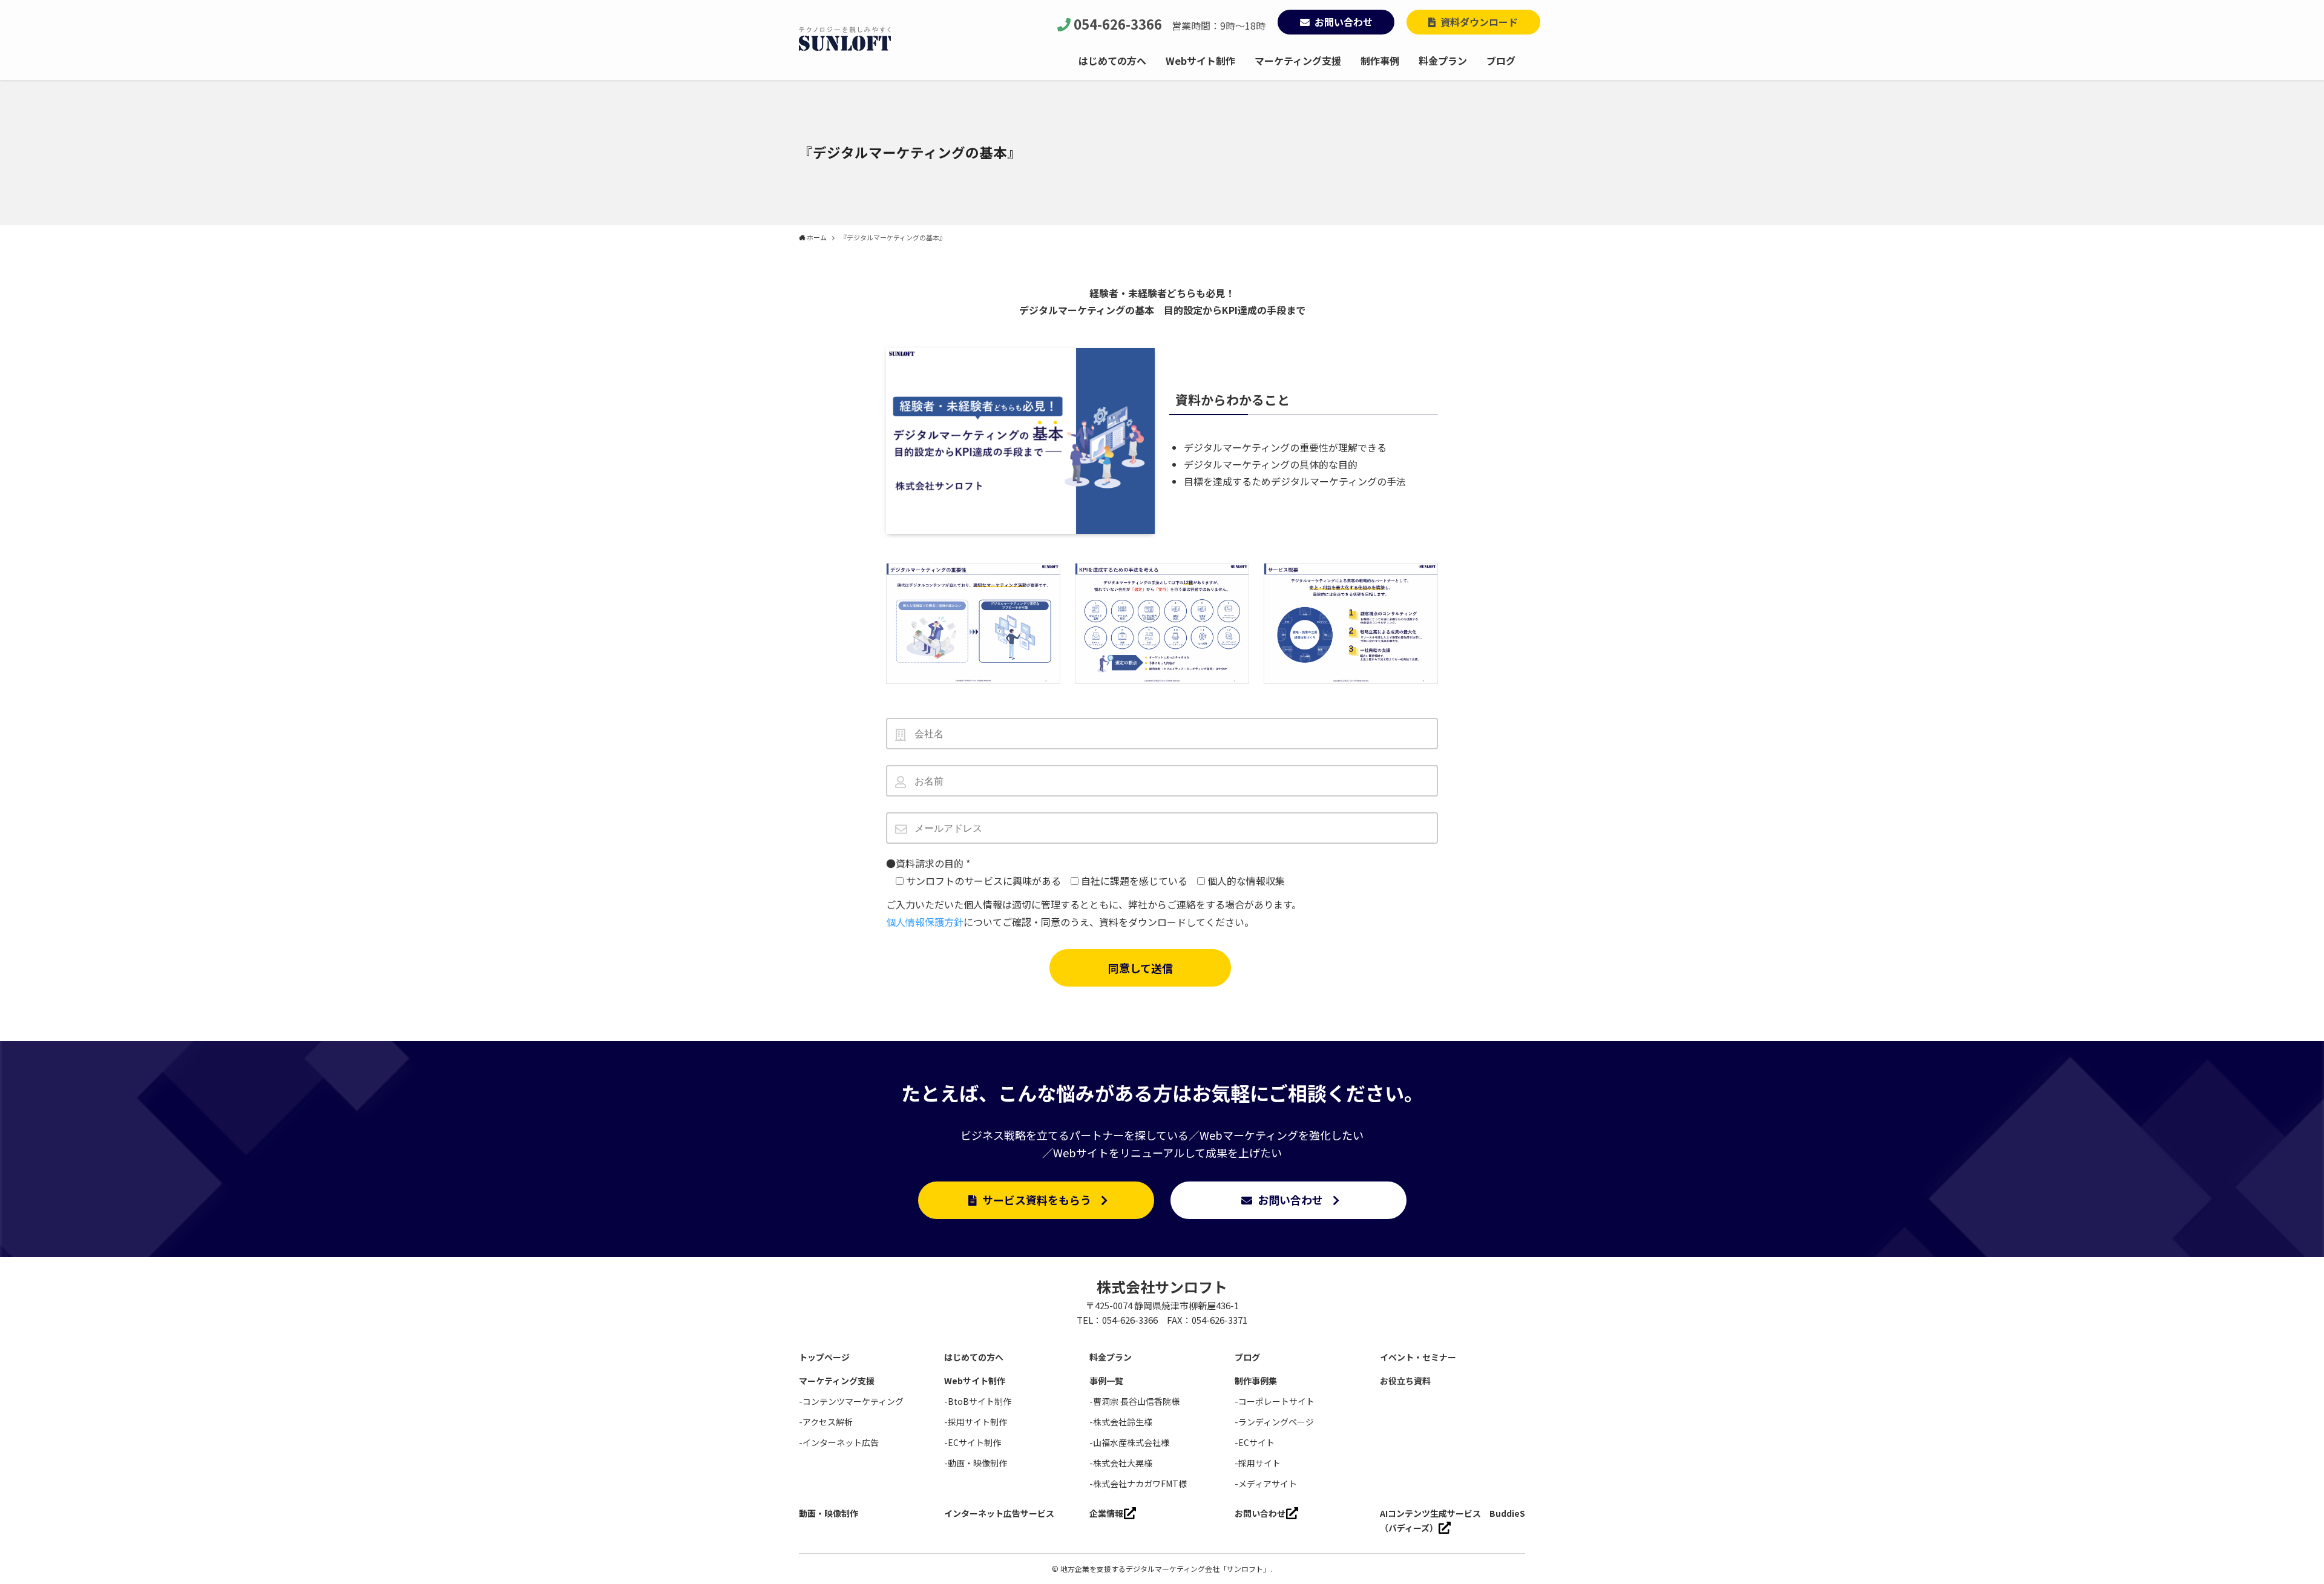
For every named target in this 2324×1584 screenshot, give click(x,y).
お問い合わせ (1344, 22)
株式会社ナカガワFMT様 (1140, 1484)
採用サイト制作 (977, 1422)
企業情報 (1106, 1513)
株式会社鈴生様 (1123, 1422)
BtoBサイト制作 (980, 1401)
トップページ (824, 1357)
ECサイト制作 (974, 1442)
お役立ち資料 (1405, 1381)
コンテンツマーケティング (853, 1401)
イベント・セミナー (1418, 1357)
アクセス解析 (828, 1422)
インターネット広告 (841, 1442)
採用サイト (1259, 1463)
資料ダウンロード (1479, 22)
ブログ (1247, 1357)
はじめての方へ (974, 1357)
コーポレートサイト (1276, 1401)
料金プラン (1111, 1357)
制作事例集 (1256, 1381)
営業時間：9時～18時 (1170, 25)
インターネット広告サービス (999, 1513)
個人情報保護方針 (925, 922)
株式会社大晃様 (1123, 1463)
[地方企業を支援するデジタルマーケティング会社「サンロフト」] (845, 39)
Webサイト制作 (975, 1381)
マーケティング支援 (837, 1381)
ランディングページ (1276, 1422)
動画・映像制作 (977, 1463)
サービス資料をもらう (1037, 1200)
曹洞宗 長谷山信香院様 (1136, 1401)
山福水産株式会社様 (1131, 1442)
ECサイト (1256, 1442)
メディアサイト (1268, 1484)
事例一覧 (1106, 1381)
